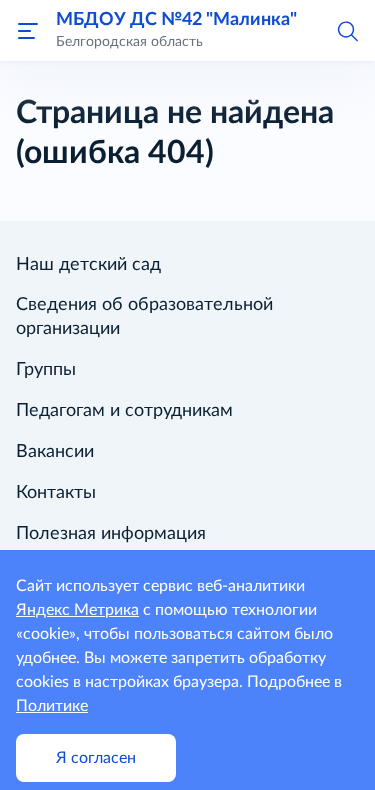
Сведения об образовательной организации (144, 317)
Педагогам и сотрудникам (124, 411)
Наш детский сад (88, 265)
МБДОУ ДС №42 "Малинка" (176, 19)
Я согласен (96, 758)
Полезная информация (111, 534)
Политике (52, 706)
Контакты (56, 493)
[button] (347, 30)
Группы (46, 370)
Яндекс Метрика (77, 610)
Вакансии (55, 452)
